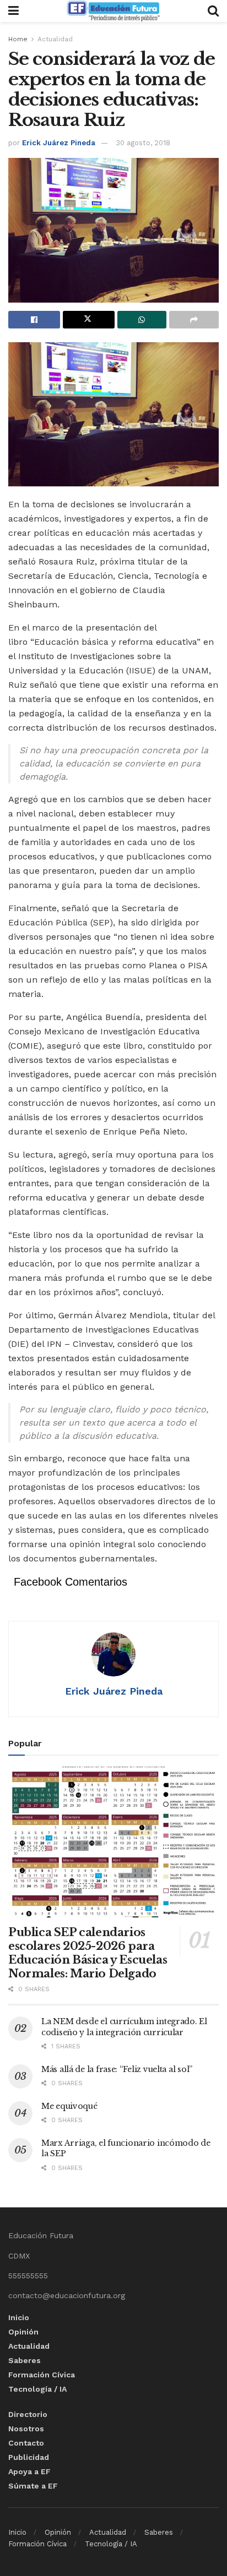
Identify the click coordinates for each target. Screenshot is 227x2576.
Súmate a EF (33, 2486)
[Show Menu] (13, 11)
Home (18, 39)
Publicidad (29, 2457)
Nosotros (26, 2429)
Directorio (28, 2414)
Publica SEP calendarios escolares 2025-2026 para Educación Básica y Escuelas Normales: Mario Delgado (88, 1953)
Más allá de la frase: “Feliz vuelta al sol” (117, 2069)
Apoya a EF (29, 2471)
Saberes (25, 2360)
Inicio (19, 2317)
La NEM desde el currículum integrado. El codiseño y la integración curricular (124, 2027)
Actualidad (55, 39)
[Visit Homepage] (113, 11)
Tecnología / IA (37, 2389)
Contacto (26, 2443)
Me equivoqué (69, 2106)
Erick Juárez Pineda (59, 143)
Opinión (23, 2332)
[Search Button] (213, 11)
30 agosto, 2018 (143, 143)
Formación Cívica (42, 2375)
